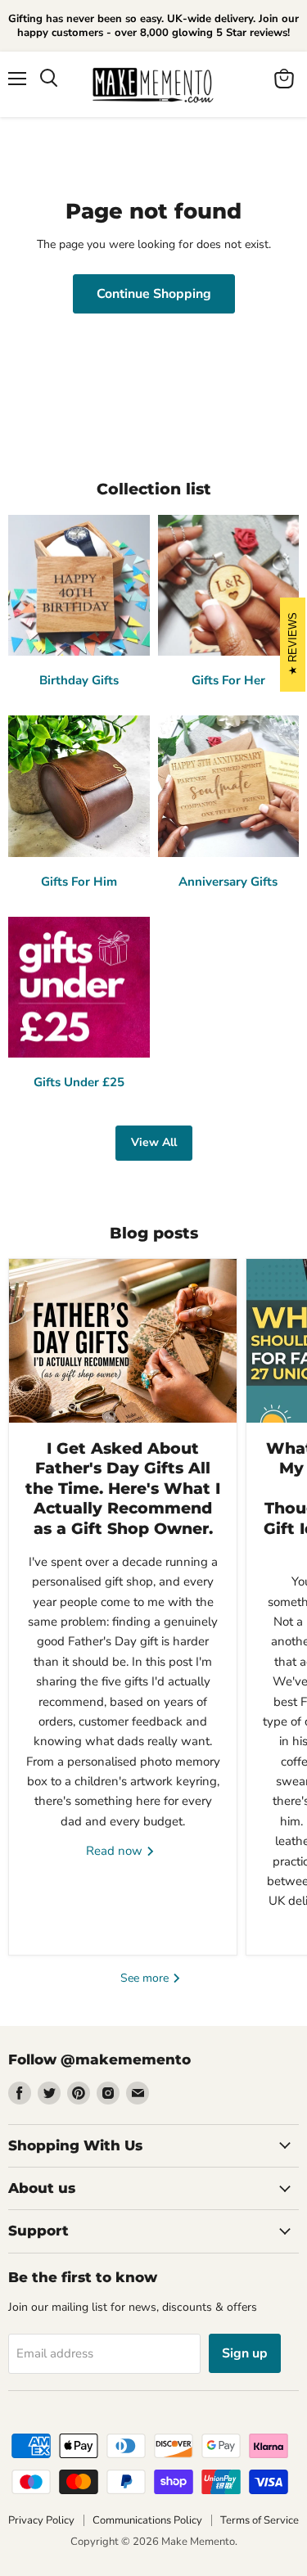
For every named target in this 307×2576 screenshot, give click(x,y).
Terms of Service (260, 2520)
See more (146, 1978)
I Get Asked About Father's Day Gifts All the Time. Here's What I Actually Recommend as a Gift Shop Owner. (123, 1489)
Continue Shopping (154, 294)
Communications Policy (147, 2520)
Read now (116, 1851)
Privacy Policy (41, 2520)
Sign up (245, 2353)
